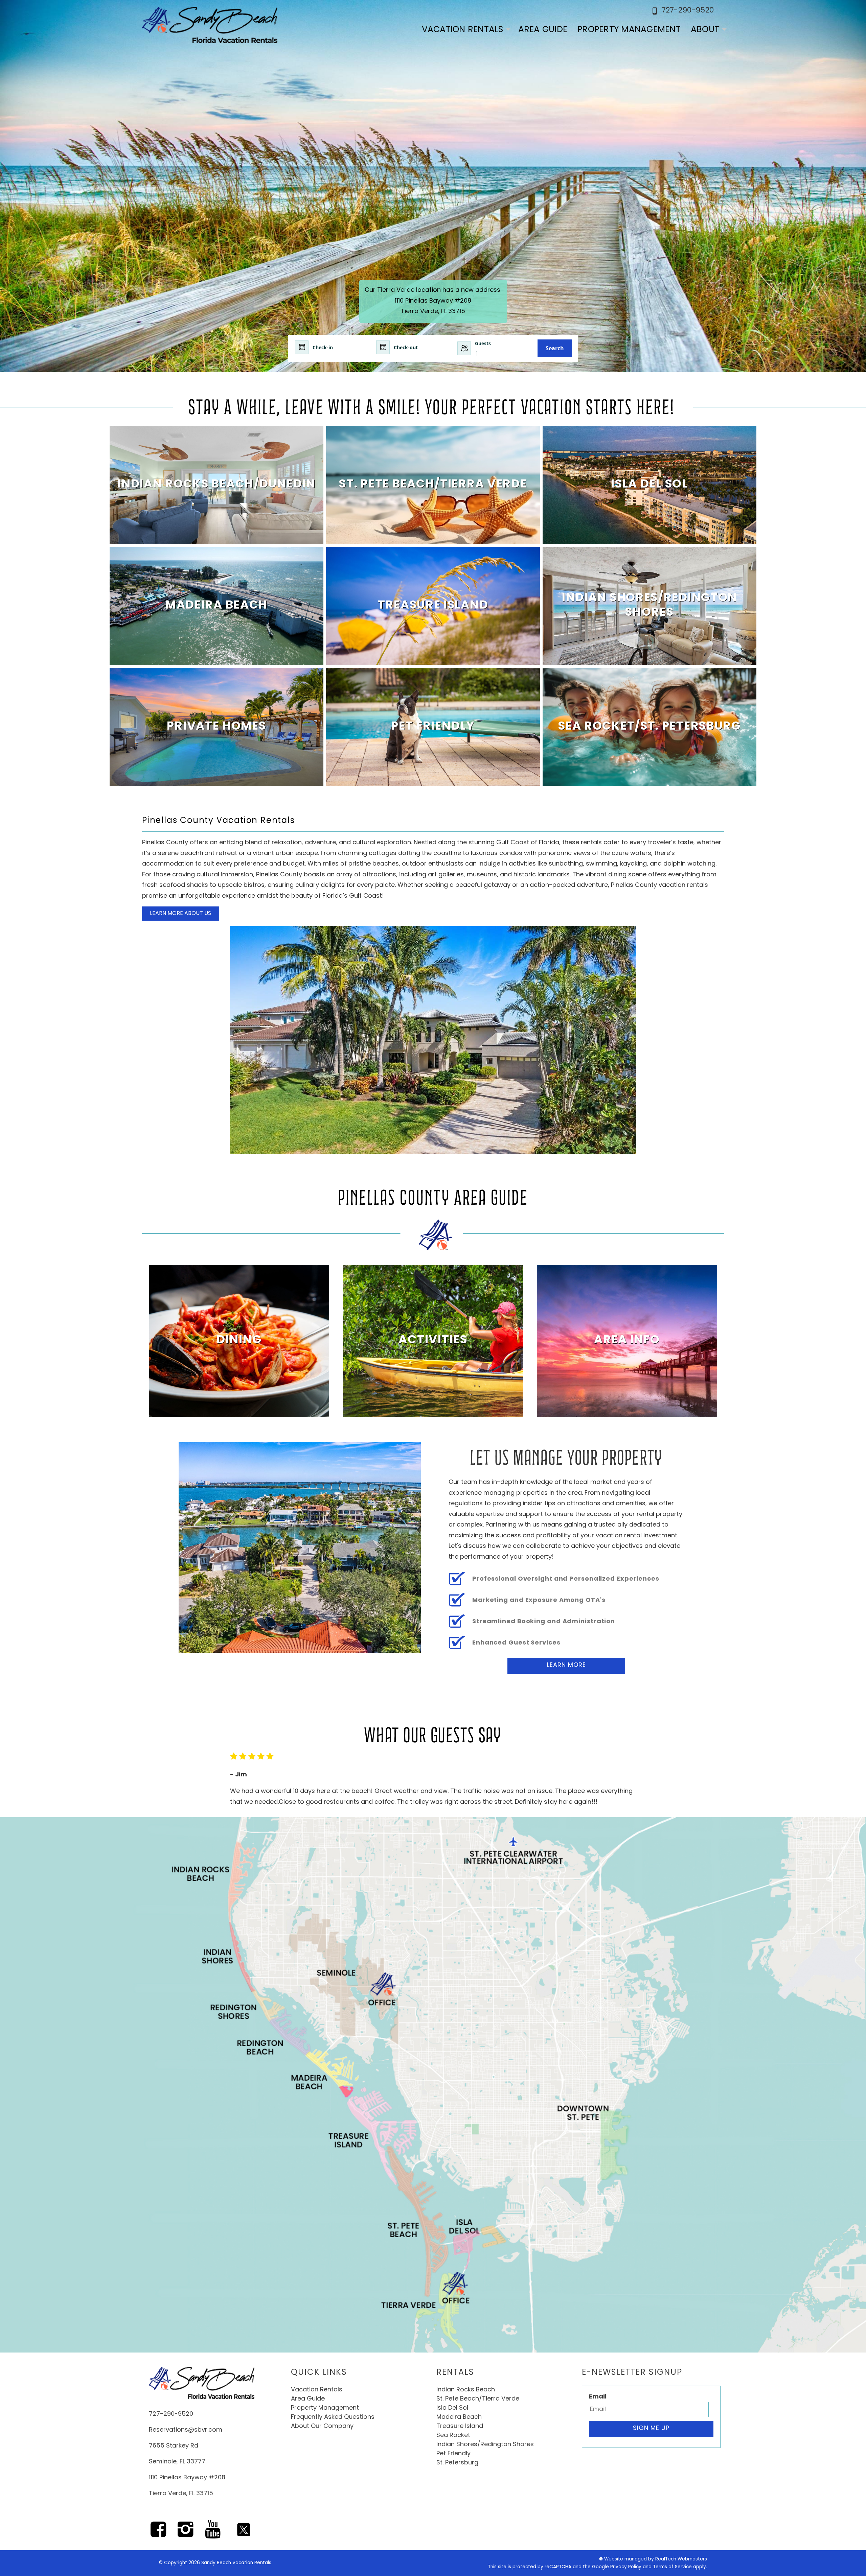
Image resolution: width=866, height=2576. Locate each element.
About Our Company (322, 2427)
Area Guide (543, 30)
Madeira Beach (459, 2417)
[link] (216, 485)
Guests (483, 343)
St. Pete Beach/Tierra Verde (478, 2399)
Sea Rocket (453, 2436)
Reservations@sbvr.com (186, 2430)
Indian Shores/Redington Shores (485, 2445)
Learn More (566, 1665)
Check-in (323, 347)
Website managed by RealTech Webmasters (656, 2559)
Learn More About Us (180, 914)
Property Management (629, 30)
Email (598, 2397)
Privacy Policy (626, 2567)
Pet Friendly (453, 2454)
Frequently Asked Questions (333, 2417)
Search (555, 348)
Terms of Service (672, 2567)
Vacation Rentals (463, 30)
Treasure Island (460, 2427)
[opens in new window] (158, 2534)
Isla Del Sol (452, 2408)
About (705, 30)
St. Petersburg (457, 2463)
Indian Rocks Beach (466, 2390)
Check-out (406, 347)
